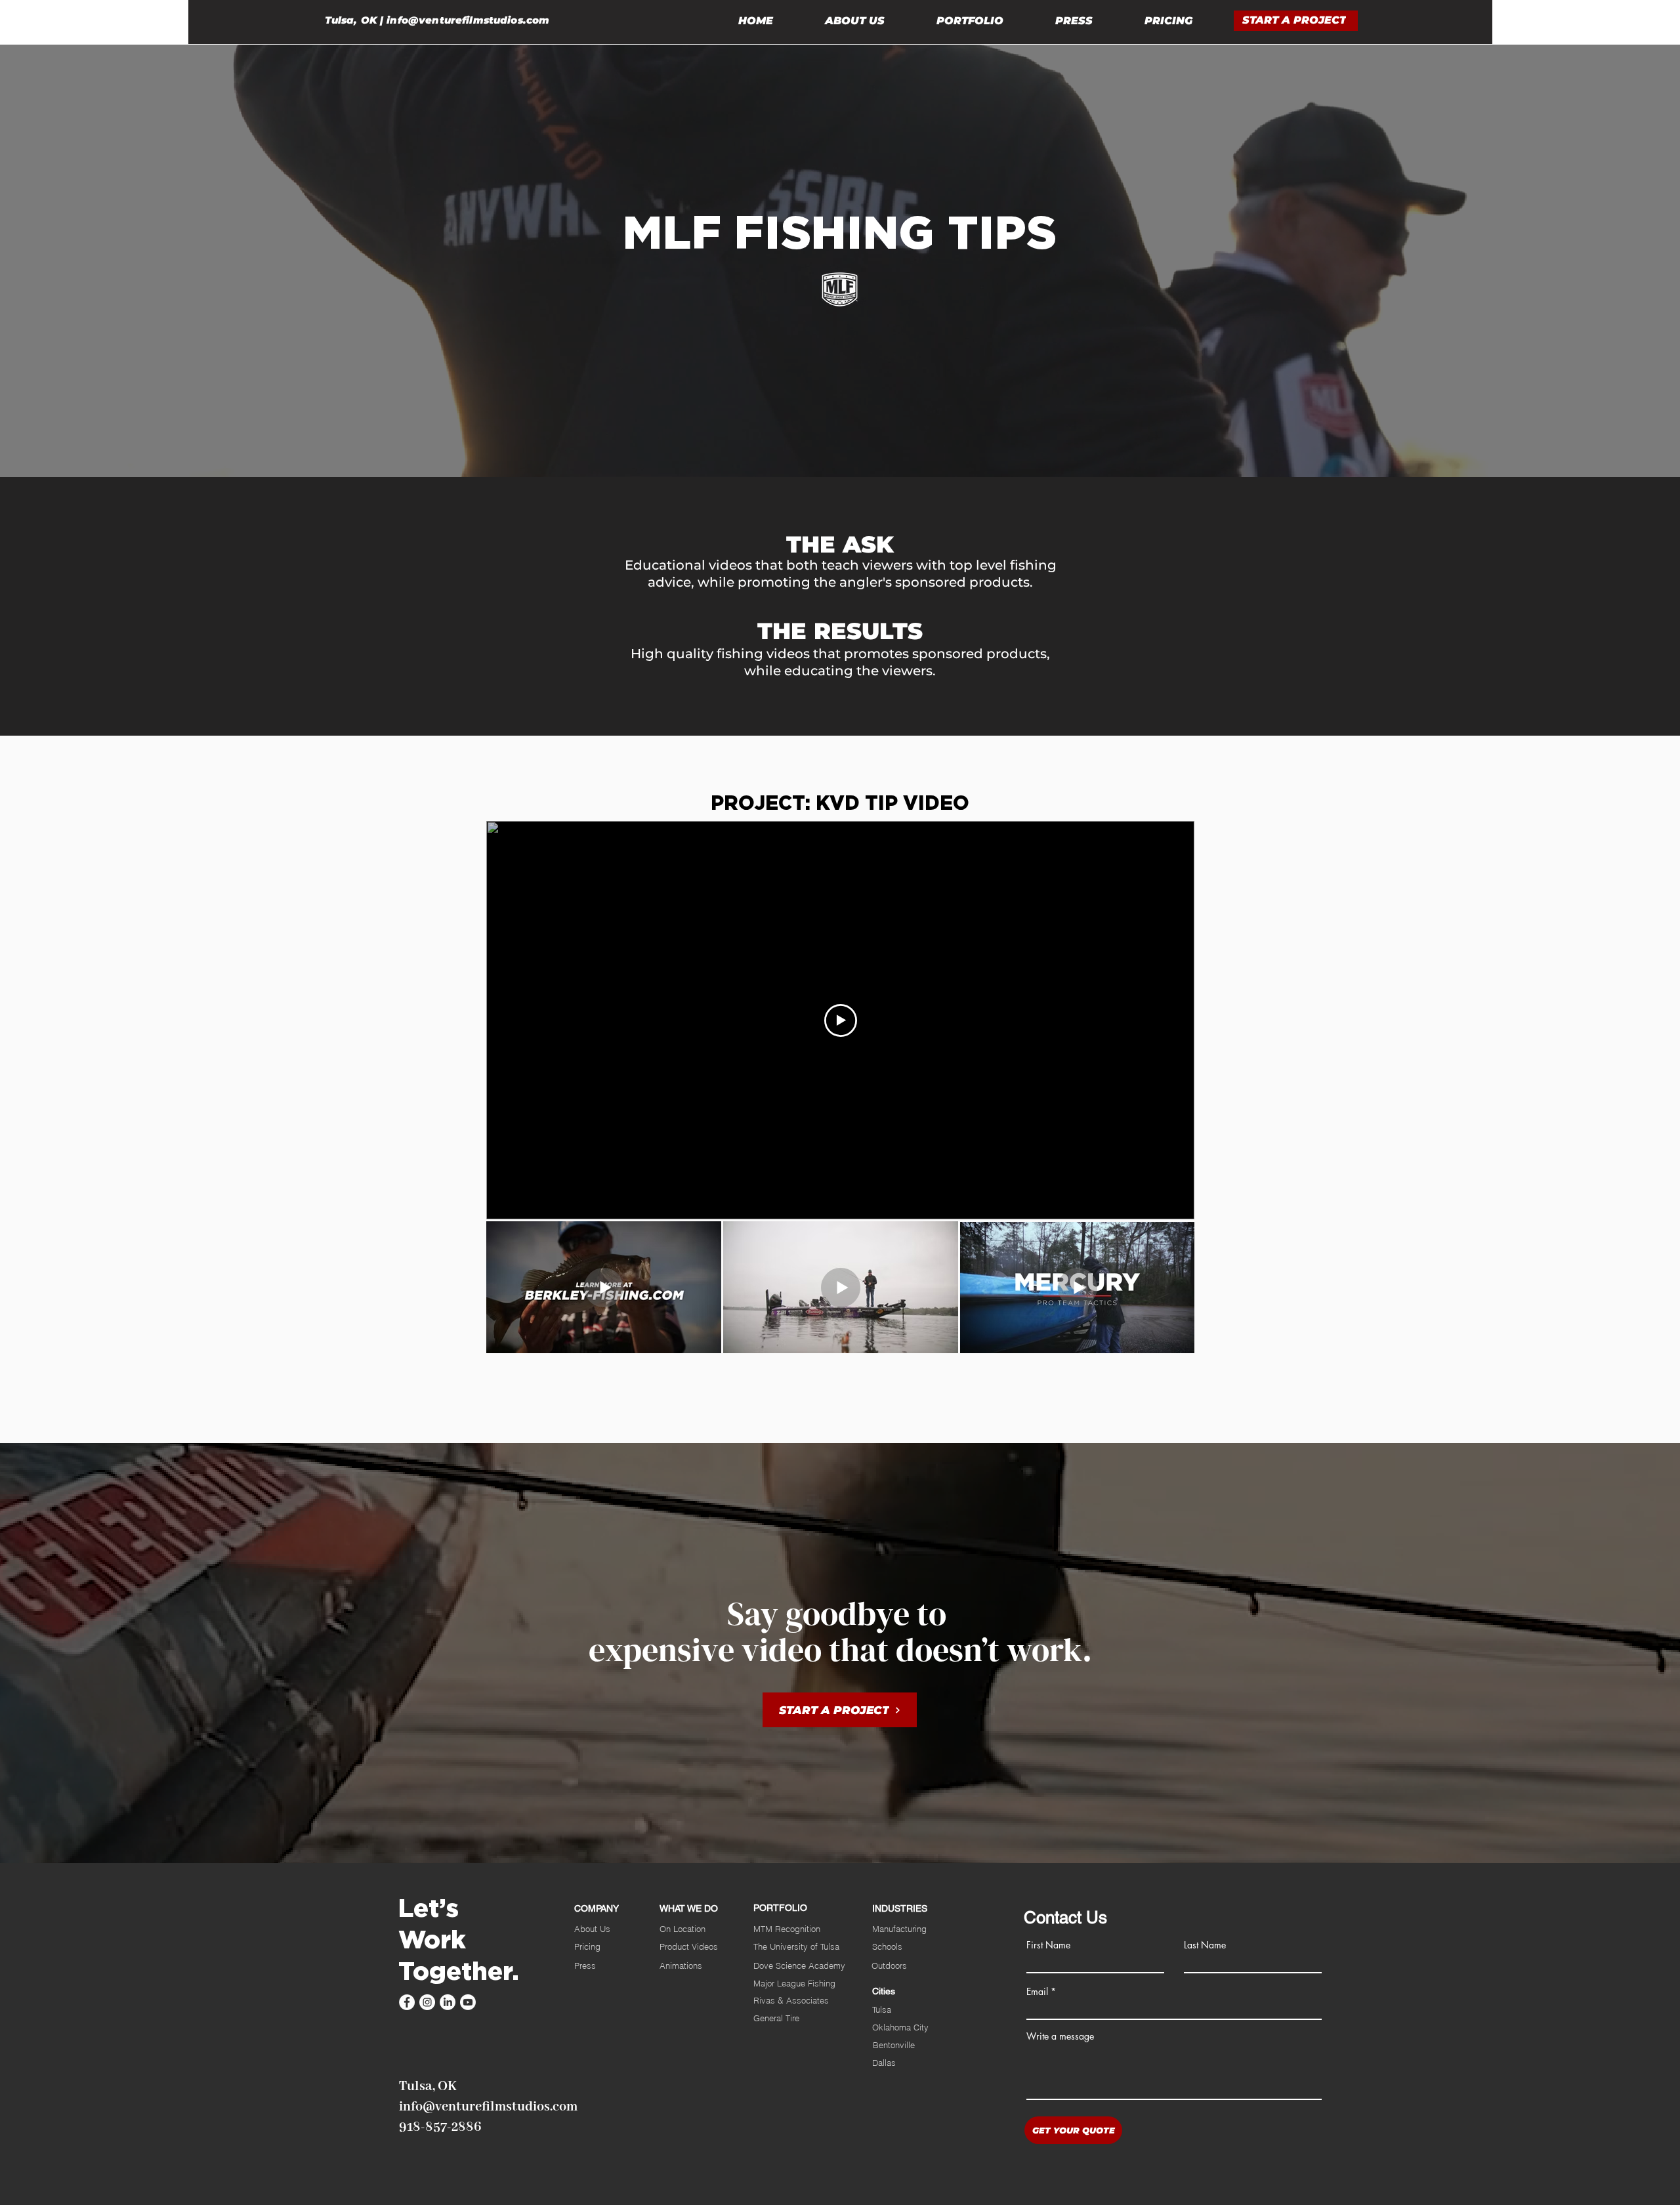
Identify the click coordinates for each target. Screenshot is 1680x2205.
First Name (1048, 1945)
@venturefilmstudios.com (479, 20)
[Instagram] (427, 2002)
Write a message (1060, 2036)
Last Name (1205, 1945)
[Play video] (841, 1020)
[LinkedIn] (448, 2002)
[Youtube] (468, 2002)
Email (1037, 1992)
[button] (1296, 21)
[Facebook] (407, 2002)
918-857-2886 (440, 2127)
